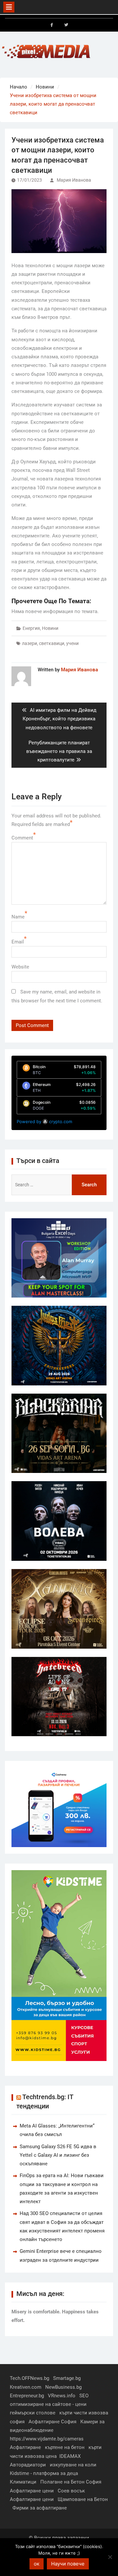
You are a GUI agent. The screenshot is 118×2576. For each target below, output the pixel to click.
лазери (29, 643)
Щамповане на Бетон (83, 2499)
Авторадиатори (28, 2465)
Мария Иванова (74, 180)
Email (18, 942)
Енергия (31, 628)
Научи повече (68, 2564)
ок (37, 2564)
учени (72, 643)
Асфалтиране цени (32, 2491)
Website (20, 967)
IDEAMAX (70, 2456)
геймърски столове (33, 2413)
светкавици (52, 643)
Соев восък (71, 2491)
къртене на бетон (65, 2447)
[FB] (52, 25)
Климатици (23, 2482)
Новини (50, 628)
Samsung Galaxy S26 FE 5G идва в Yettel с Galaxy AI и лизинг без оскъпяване (58, 2155)
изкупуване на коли (73, 2465)
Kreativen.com (26, 2387)
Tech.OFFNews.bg (29, 2378)
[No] (110, 2557)
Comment (22, 838)
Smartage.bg (67, 2378)
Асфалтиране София (52, 2422)
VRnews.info (62, 2396)
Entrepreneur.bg (27, 2396)
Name (18, 917)
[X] (66, 25)
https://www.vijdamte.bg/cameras (47, 2439)
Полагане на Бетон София (71, 2482)
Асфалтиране (25, 2447)
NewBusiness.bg (63, 2387)
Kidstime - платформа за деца (44, 2473)
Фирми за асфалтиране (40, 2508)
